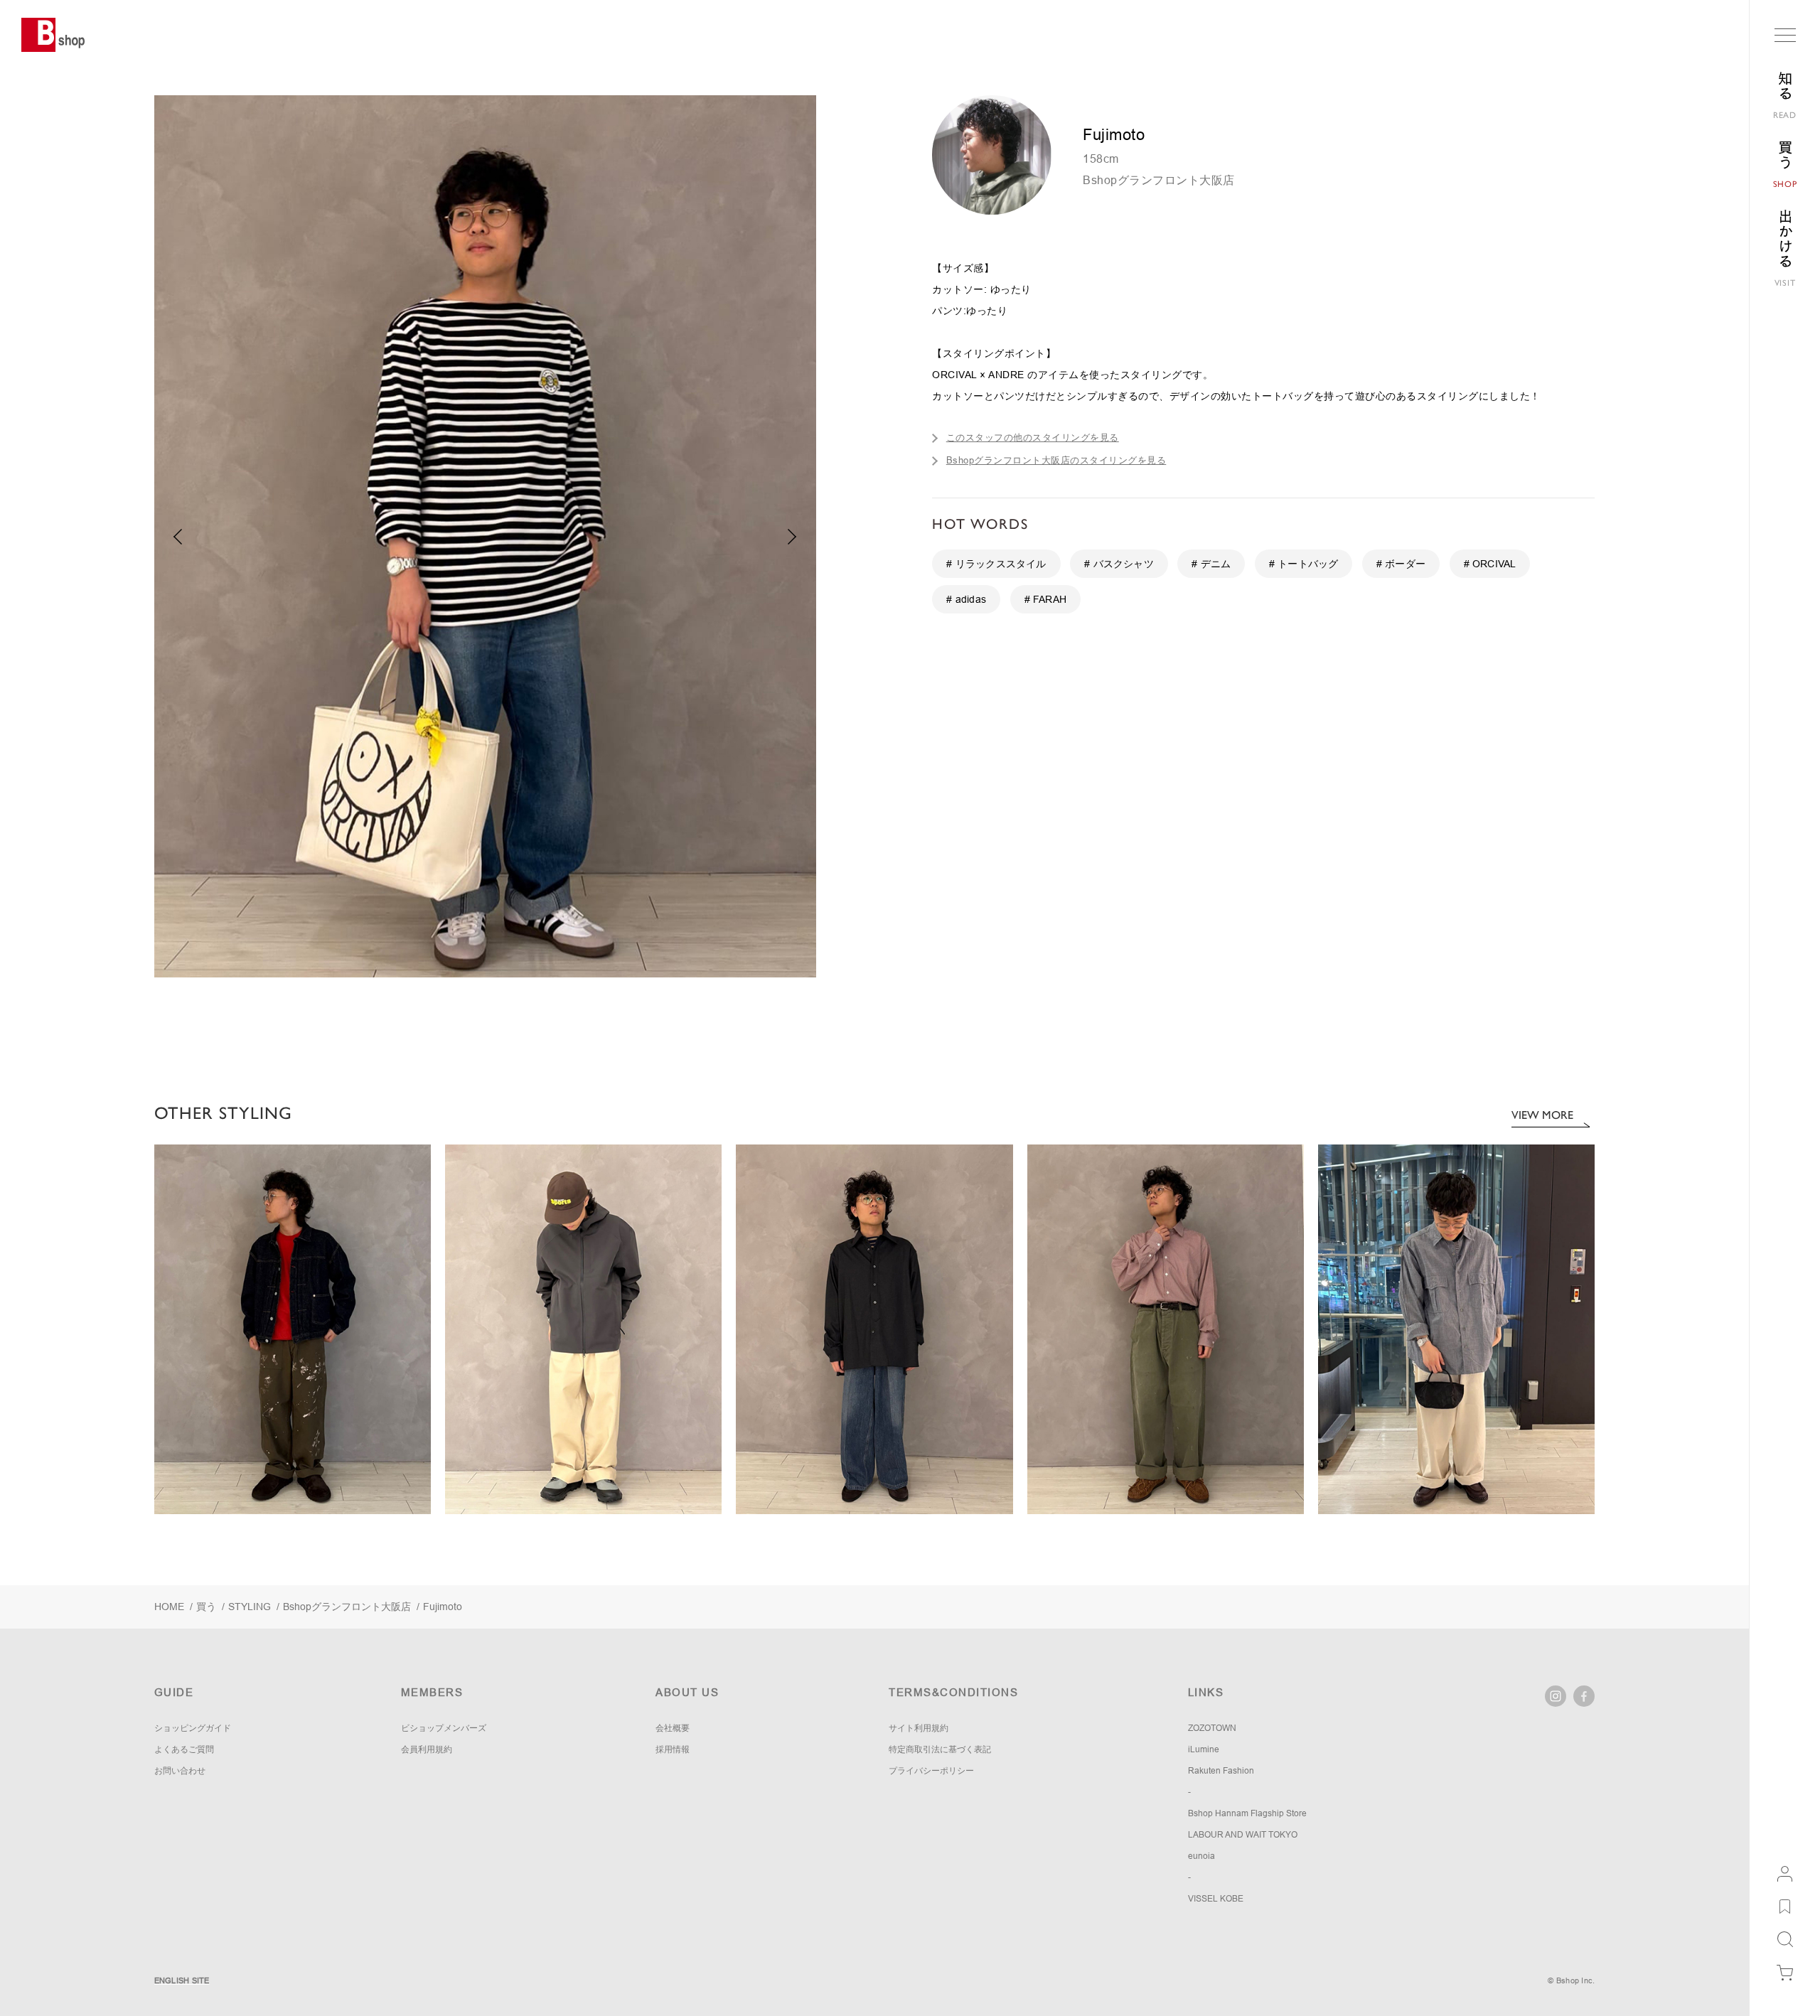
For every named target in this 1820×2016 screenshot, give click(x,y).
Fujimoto (443, 1607)
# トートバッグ (1304, 564)
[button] (792, 537)
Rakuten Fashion (1221, 1771)
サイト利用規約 (919, 1728)
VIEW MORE (1542, 1115)
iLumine (1204, 1749)
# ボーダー (1401, 564)
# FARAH (1045, 599)
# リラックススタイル (996, 564)
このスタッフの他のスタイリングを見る (1033, 438)
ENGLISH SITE (182, 1980)
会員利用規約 (427, 1749)
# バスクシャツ (1119, 564)
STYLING (250, 1607)
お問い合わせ (180, 1771)
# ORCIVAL (1490, 564)
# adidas (966, 599)
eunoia (1201, 1856)
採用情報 (673, 1749)
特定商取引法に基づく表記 (940, 1749)
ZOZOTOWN (1212, 1728)
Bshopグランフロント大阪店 (1159, 180)
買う (206, 1607)
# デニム (1211, 564)
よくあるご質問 (184, 1749)
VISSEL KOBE (1216, 1899)
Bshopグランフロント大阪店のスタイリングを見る (1056, 460)
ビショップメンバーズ (444, 1728)
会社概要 (673, 1728)
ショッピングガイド (193, 1728)
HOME (169, 1607)
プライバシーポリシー (931, 1771)
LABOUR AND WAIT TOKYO (1243, 1835)
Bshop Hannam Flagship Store (1247, 1813)
